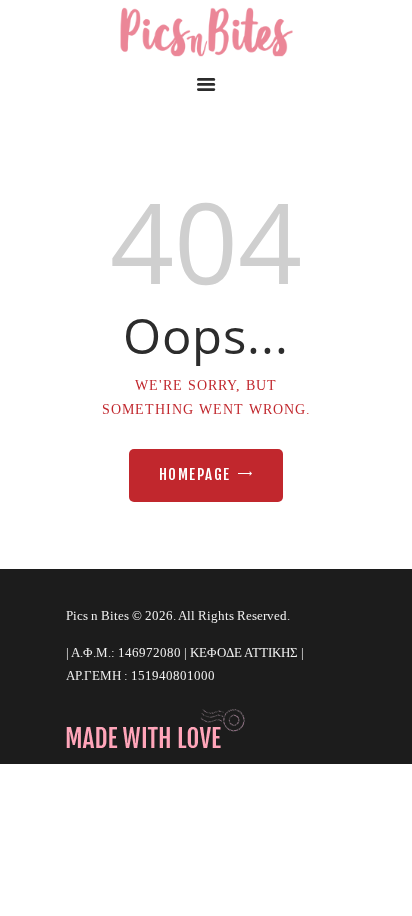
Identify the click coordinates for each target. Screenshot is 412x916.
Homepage (195, 474)
